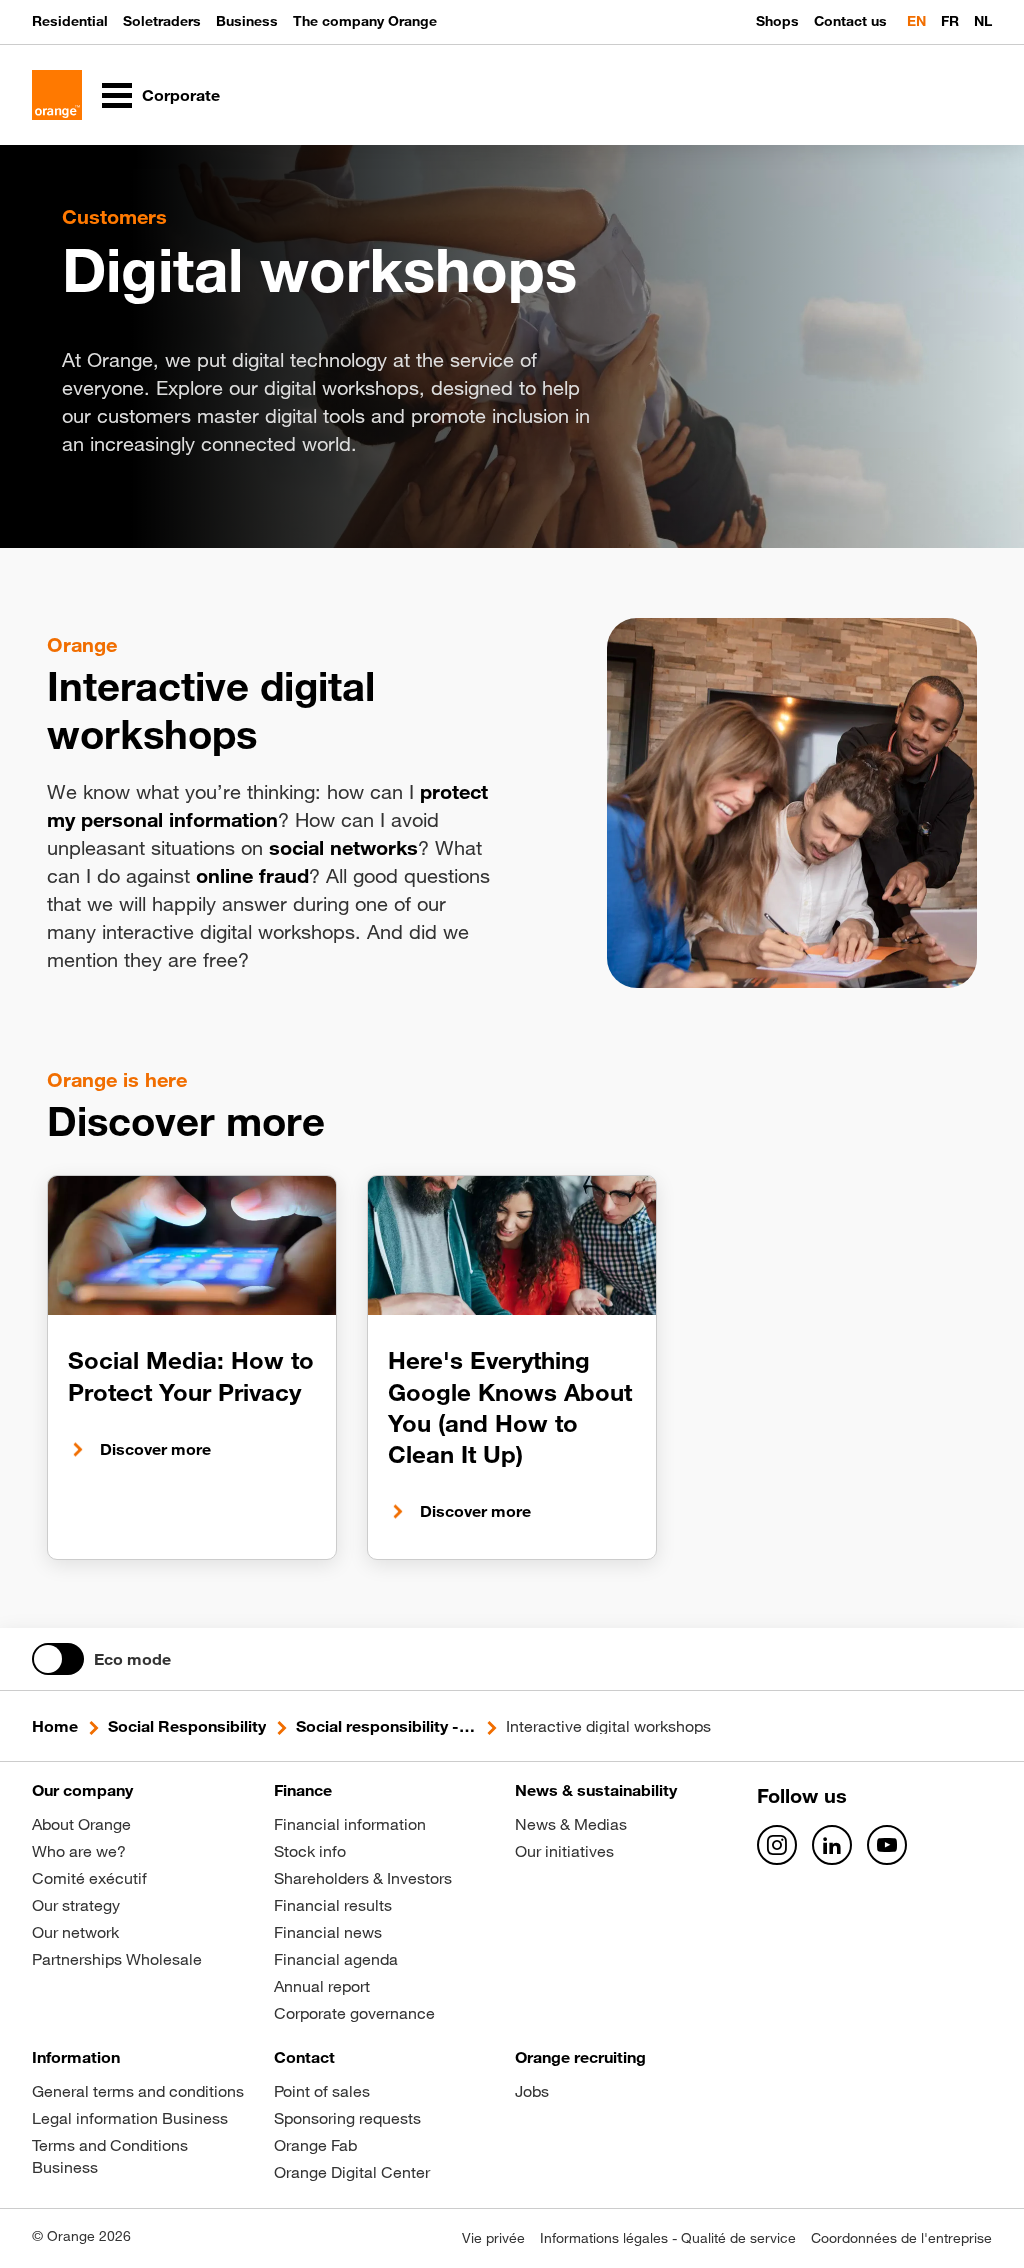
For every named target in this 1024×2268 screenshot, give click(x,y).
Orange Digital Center (352, 2172)
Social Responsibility (187, 1726)
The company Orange (365, 21)
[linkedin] (832, 1845)
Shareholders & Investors (363, 1878)
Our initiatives (564, 1851)
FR (950, 21)
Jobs (532, 2091)
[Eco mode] (58, 1659)
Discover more (155, 1449)
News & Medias (571, 1824)
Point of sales (322, 2091)
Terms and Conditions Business (110, 2156)
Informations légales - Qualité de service (668, 2238)
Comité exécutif (89, 1878)
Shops (777, 21)
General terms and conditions (138, 2091)
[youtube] (887, 1845)
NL (983, 21)
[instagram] (777, 1845)
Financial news (328, 1932)
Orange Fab (315, 2145)
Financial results (333, 1905)
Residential (70, 21)
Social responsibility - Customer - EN (386, 1726)
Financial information (350, 1824)
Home (55, 1726)
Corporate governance (354, 2013)
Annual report (322, 1986)
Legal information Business (130, 2118)
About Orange (81, 1824)
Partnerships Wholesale (117, 1959)
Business (247, 21)
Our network (75, 1932)
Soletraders (162, 21)
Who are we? (79, 1851)
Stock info (310, 1851)
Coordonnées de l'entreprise (901, 2238)
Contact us (850, 21)
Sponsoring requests (347, 2118)
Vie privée (493, 2238)
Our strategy (76, 1905)
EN (916, 21)
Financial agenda (336, 1959)
